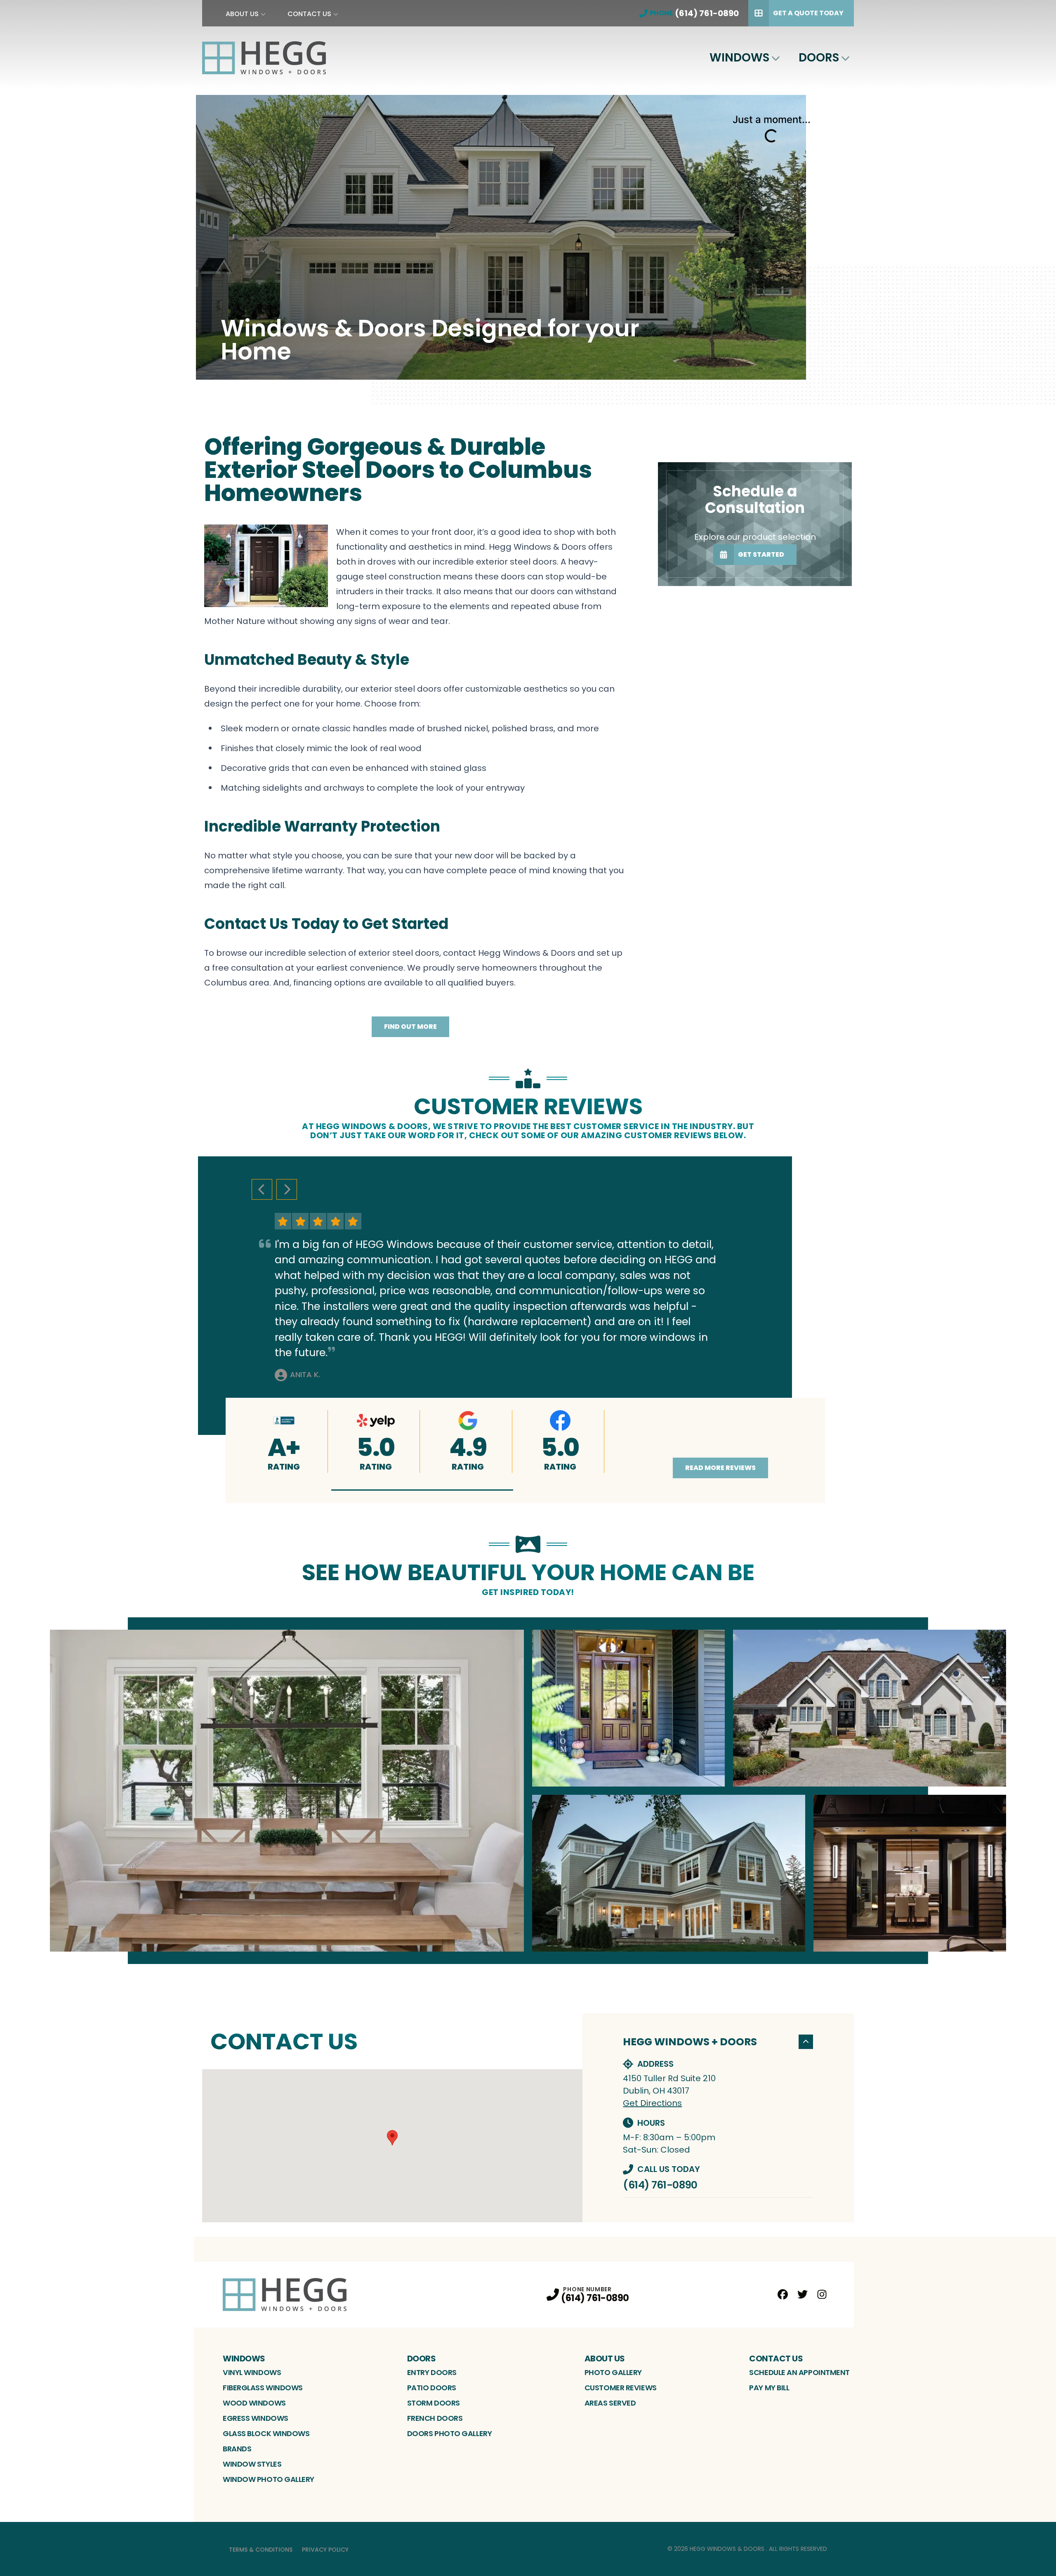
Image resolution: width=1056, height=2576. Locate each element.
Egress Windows (256, 2418)
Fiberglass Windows (263, 2388)
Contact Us (309, 14)
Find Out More (410, 1027)
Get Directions (652, 2103)
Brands (237, 2449)
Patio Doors (432, 2388)
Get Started (761, 554)
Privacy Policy (325, 2550)
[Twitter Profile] (803, 2294)
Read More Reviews (720, 1468)
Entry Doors (432, 2372)
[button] (422, 1490)
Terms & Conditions (261, 2550)
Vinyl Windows (252, 2372)
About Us (242, 14)
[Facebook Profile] (783, 2294)
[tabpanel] (528, 1791)
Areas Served (610, 2403)
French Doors (435, 2418)
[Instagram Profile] (822, 2294)
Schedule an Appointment (799, 2372)
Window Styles (252, 2464)
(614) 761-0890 (660, 2185)
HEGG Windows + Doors (690, 2042)
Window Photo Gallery (269, 2479)
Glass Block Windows (266, 2433)
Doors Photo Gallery (449, 2433)
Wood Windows (254, 2403)
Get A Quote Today (808, 13)
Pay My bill (769, 2388)
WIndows (739, 58)
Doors (819, 58)
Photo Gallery (613, 2372)
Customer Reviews (621, 2388)
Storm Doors (434, 2403)
